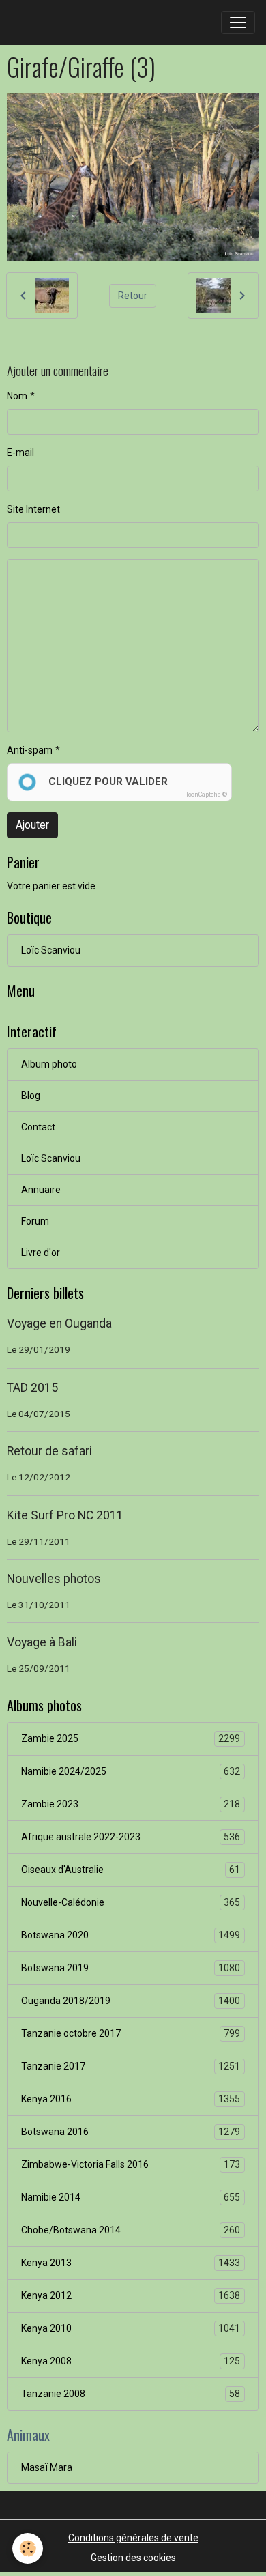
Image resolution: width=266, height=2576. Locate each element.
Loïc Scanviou (51, 950)
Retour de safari (49, 1451)
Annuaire (41, 1190)
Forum (35, 1221)
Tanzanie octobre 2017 (131, 2034)
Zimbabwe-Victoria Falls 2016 (131, 2165)
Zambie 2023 (131, 1804)
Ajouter (32, 825)
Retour (133, 296)
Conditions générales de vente (133, 2538)
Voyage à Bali (42, 1642)
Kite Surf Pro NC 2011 (65, 1515)
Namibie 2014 (131, 2198)
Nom (17, 396)
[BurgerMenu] (238, 23)
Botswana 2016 (131, 2132)
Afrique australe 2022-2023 (131, 1837)
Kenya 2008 (131, 2361)
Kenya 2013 (131, 2263)
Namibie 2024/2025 (131, 1772)
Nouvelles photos (54, 1579)
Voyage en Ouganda (59, 1323)
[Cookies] (28, 2548)
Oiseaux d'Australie (131, 1870)
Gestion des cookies (133, 2558)
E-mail (20, 453)
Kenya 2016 (131, 2099)
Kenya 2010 (131, 2329)
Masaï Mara (47, 2467)
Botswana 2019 (131, 1968)
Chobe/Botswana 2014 (131, 2230)
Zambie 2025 (131, 1739)
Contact (38, 1127)
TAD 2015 (32, 1388)
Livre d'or (41, 1253)
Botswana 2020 (131, 1935)
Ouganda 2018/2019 (131, 2001)
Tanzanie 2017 (131, 2066)
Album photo (49, 1064)
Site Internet (33, 509)
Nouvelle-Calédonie (131, 1903)
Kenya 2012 (131, 2296)
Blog (31, 1096)
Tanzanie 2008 (131, 2394)
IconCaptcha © (207, 795)
